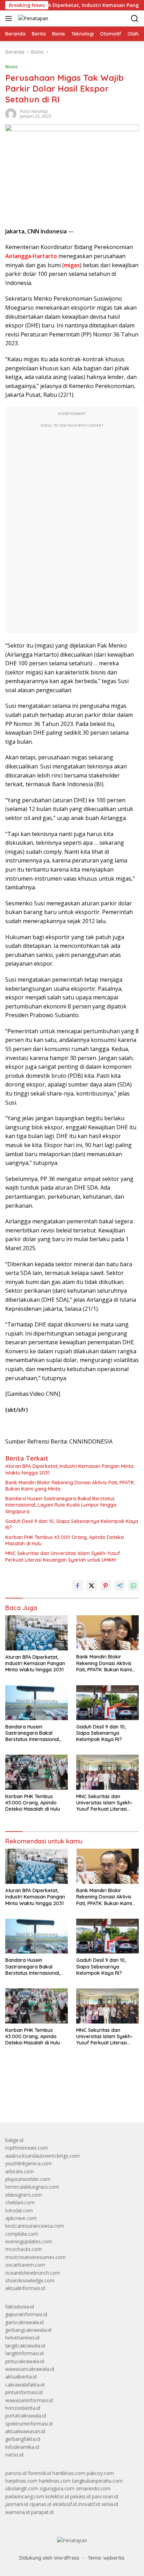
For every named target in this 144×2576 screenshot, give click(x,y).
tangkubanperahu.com (97, 2481)
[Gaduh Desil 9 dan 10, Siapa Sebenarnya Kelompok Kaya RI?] (107, 1703)
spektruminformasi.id (29, 2424)
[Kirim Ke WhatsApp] (134, 1586)
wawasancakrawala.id (30, 2369)
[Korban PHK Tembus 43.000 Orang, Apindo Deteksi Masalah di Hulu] (37, 1772)
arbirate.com (20, 2171)
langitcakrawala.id (25, 2346)
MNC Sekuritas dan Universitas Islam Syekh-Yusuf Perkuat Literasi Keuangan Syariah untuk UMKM (63, 1556)
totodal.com (19, 2210)
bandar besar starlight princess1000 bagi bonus (59, 2101)
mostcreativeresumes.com (35, 2257)
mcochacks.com (24, 2249)
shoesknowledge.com (30, 2280)
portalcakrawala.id (26, 2416)
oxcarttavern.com (25, 2265)
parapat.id (42, 2512)
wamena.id (17, 2512)
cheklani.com (20, 2202)
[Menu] (10, 18)
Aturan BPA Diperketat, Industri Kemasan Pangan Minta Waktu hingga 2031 (69, 1469)
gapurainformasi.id (26, 2314)
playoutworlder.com (28, 2179)
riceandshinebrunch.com (33, 2273)
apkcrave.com (21, 2218)
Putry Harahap (34, 111)
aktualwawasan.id (25, 2431)
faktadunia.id (20, 2307)
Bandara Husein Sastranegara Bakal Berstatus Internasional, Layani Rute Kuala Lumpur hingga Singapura (61, 1505)
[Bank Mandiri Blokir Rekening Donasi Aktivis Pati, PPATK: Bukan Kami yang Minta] (107, 1633)
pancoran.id (105, 2496)
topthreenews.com (27, 2148)
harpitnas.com (21, 2481)
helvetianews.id (22, 2338)
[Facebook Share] (78, 1586)
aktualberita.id (21, 2377)
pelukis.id (80, 2496)
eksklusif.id (65, 2504)
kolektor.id (57, 2496)
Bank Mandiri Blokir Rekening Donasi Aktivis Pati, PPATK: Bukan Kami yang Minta (70, 1486)
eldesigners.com (24, 2195)
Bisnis (12, 67)
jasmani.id (17, 2504)
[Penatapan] (32, 18)
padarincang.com (25, 2496)
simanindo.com (93, 2488)
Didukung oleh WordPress (49, 2558)
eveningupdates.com (29, 2241)
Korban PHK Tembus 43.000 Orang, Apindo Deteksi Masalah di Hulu (65, 1540)
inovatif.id (89, 2504)
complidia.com (22, 2234)
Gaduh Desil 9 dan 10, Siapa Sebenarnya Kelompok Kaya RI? (72, 1524)
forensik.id (39, 2473)
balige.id (14, 2140)
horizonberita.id (23, 2408)
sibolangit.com (22, 2488)
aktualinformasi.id (25, 2288)
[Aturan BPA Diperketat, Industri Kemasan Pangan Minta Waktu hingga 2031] (37, 1633)
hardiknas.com (69, 2473)
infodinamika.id (22, 2447)
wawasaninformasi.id (29, 2400)
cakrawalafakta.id (25, 2385)
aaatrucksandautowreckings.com (42, 2156)
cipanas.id (40, 2504)
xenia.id (110, 2504)
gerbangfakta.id (23, 2439)
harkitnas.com (55, 2481)
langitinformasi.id (24, 2353)
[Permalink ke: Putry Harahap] (11, 113)
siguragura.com (57, 2488)
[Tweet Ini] (92, 1586)
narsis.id (14, 2455)
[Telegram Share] (120, 1586)
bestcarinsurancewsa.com (35, 2226)
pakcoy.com (100, 2473)
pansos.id (16, 2473)
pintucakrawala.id (25, 2361)
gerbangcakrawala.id (28, 2330)
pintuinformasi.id (24, 2392)
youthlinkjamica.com (28, 2163)
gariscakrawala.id (24, 2322)
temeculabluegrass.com (32, 2187)
